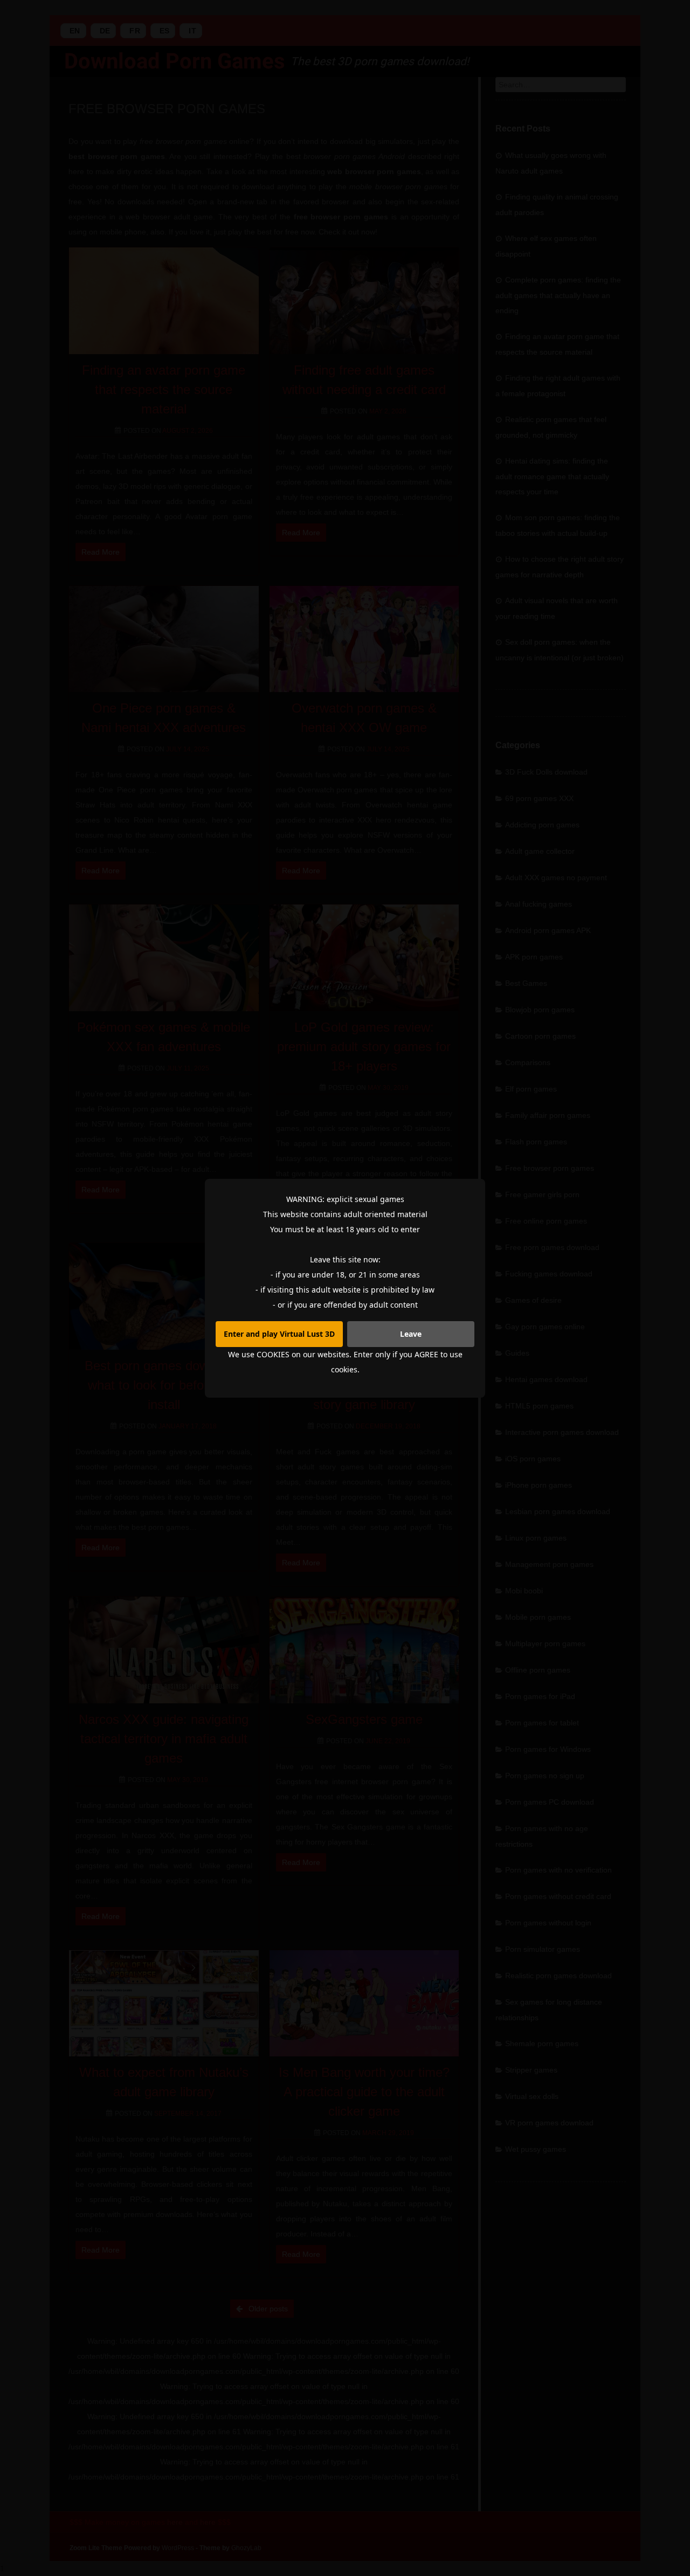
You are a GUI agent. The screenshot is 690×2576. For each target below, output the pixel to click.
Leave (411, 1334)
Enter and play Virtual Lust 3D (279, 1334)
